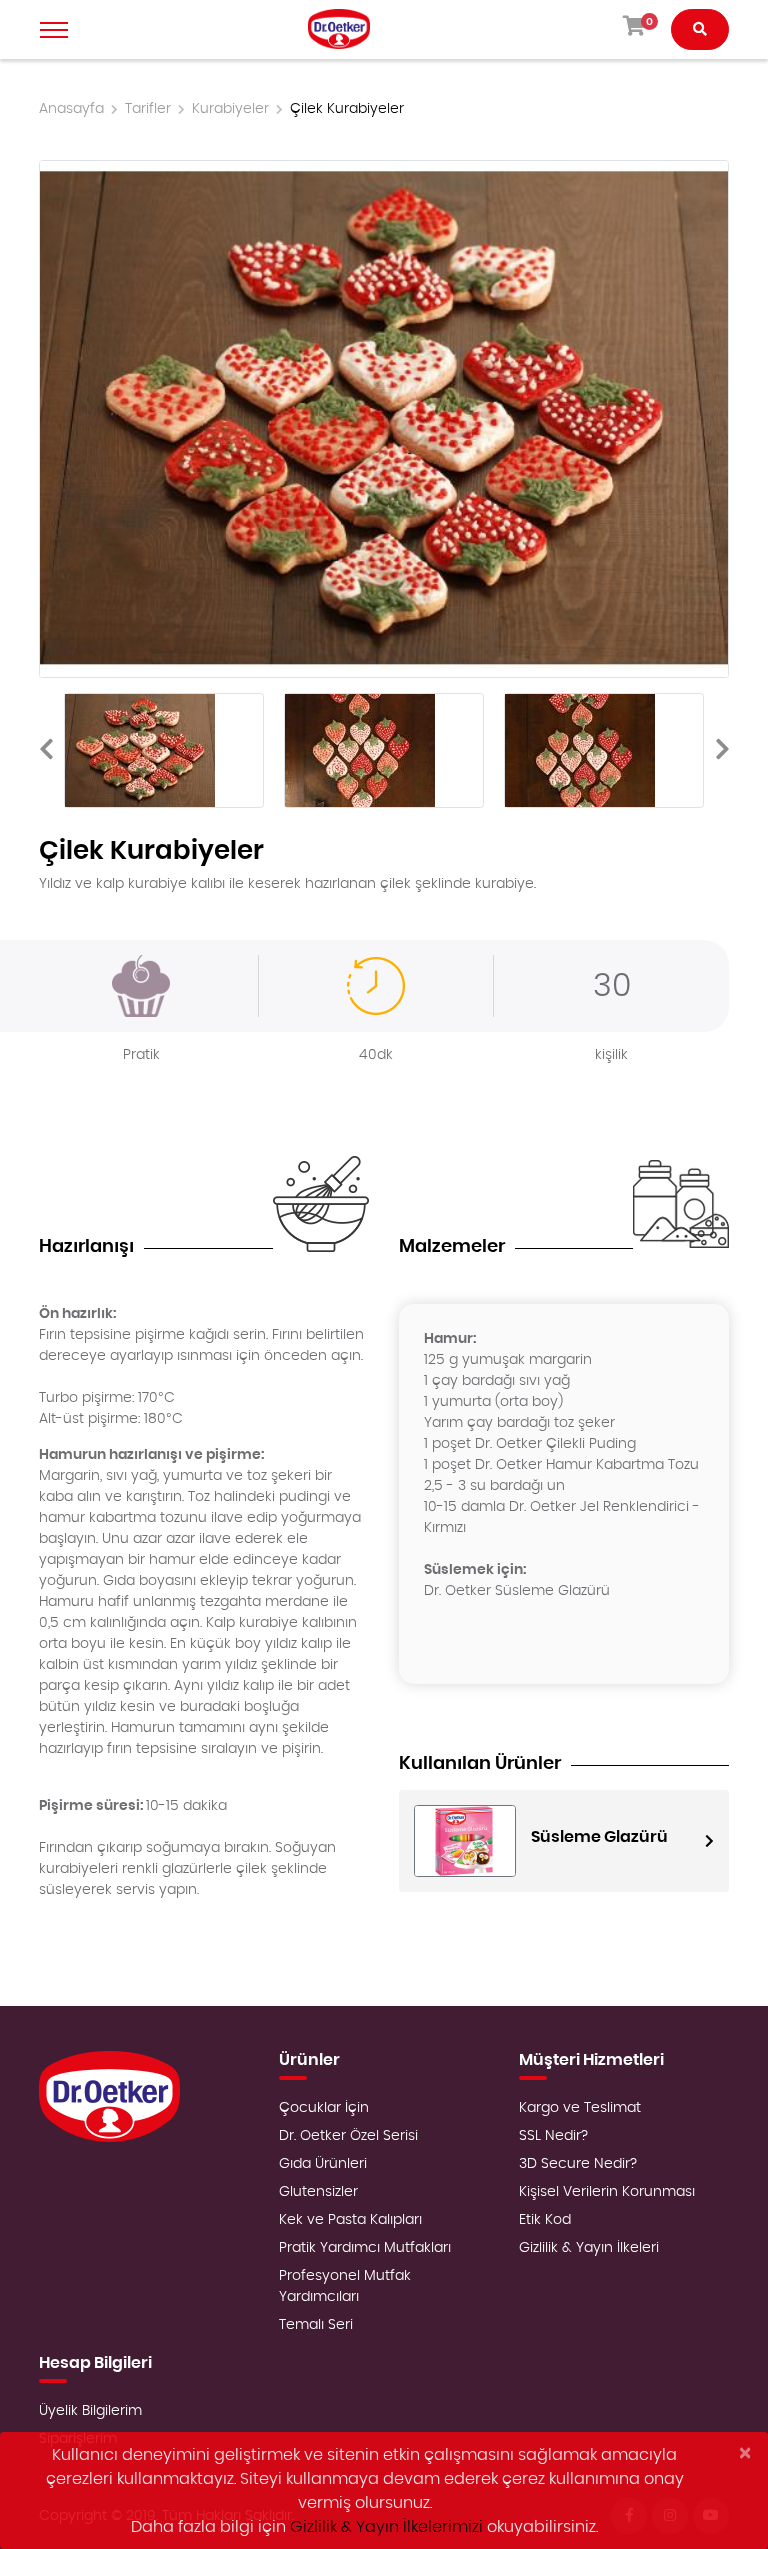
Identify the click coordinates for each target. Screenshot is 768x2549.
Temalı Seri (316, 2325)
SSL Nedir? (553, 2136)
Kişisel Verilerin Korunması (607, 2192)
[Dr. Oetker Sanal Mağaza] (339, 29)
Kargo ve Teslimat (580, 2108)
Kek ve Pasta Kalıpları (350, 2220)
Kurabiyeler (230, 109)
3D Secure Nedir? (578, 2164)
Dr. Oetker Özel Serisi (348, 2136)
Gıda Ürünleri (323, 2164)
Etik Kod (545, 2220)
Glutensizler (318, 2192)
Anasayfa (71, 109)
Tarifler (148, 109)
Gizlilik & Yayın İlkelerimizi (386, 2527)
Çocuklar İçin (324, 2108)
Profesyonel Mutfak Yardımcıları (345, 2286)
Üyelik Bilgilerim (90, 2411)
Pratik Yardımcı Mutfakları (365, 2248)
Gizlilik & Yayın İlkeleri (589, 2248)
